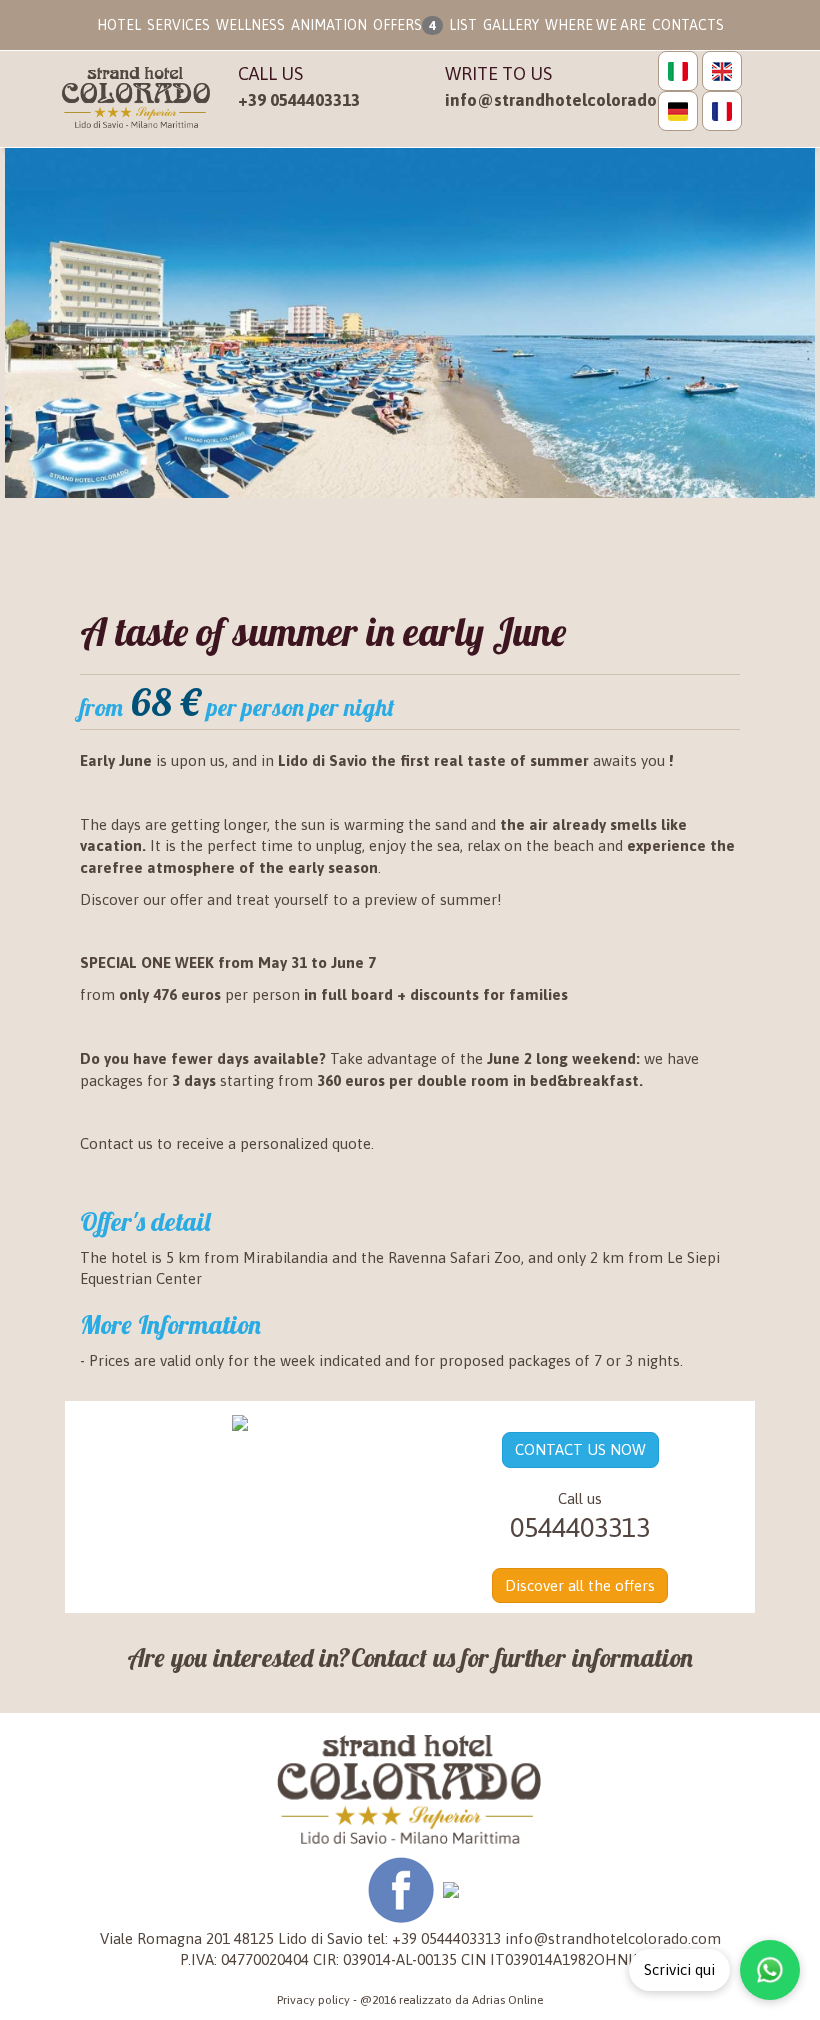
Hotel (119, 25)
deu (678, 111)
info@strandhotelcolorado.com (570, 100)
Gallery (511, 25)
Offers (404, 25)
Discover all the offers (580, 1585)
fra (722, 111)
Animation (329, 25)
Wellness (250, 25)
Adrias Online (507, 2000)
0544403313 (580, 1527)
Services (178, 25)
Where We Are (595, 25)
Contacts (688, 25)
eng (722, 71)
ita (678, 71)
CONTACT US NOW (580, 1449)
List (463, 25)
